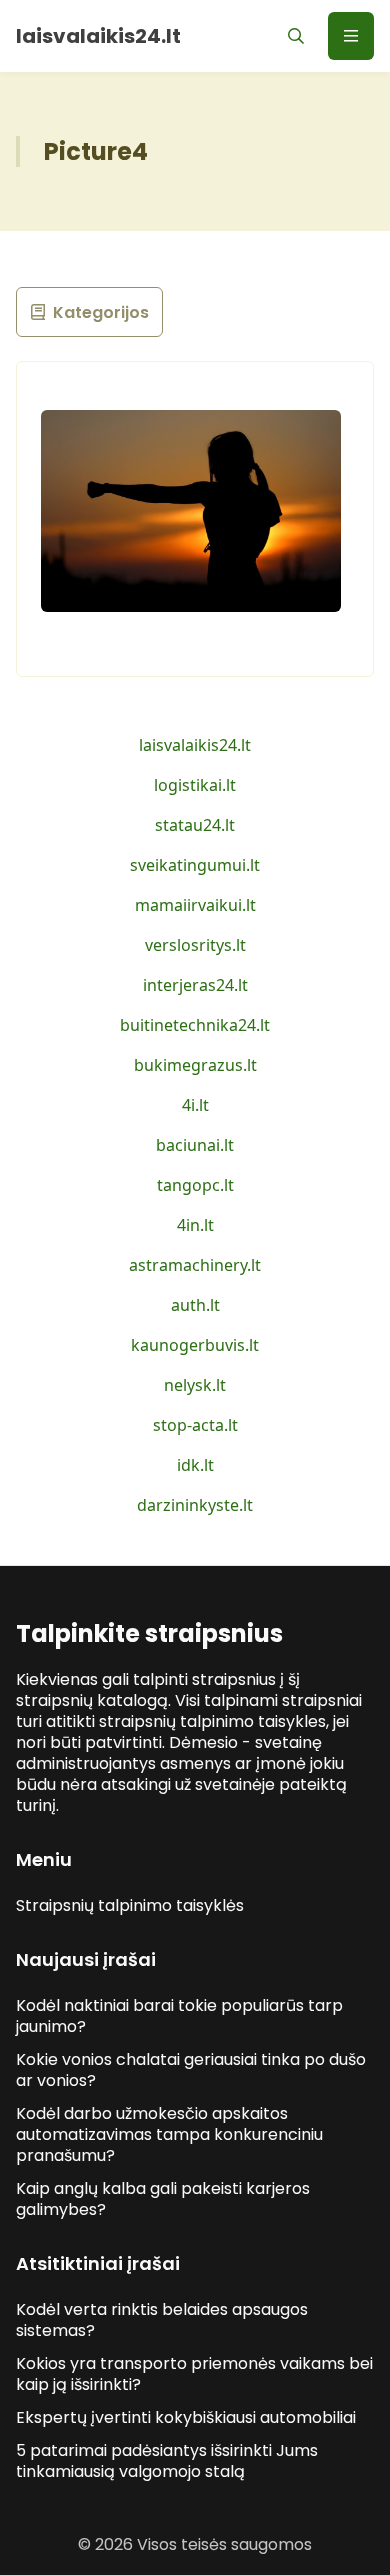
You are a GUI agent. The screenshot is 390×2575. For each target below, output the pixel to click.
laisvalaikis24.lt (195, 745)
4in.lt (195, 1225)
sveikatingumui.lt (195, 865)
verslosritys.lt (195, 945)
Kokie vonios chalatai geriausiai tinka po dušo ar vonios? (191, 2070)
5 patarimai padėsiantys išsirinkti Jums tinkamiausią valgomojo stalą (167, 2461)
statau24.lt (195, 825)
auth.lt (195, 1305)
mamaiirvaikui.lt (195, 905)
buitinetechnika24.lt (195, 1025)
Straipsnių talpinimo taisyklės (130, 1905)
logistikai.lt (195, 785)
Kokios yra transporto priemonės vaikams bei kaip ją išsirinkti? (194, 2374)
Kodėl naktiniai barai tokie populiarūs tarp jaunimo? (179, 2016)
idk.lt (195, 1465)
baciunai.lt (195, 1145)
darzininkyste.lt (195, 1505)
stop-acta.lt (195, 1425)
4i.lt (195, 1105)
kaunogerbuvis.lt (195, 1345)
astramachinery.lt (195, 1265)
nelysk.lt (195, 1385)
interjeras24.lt (195, 985)
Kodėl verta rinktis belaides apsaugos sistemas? (162, 2320)
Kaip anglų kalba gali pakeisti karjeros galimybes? (163, 2199)
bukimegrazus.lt (195, 1065)
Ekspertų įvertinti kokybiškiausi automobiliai (186, 2417)
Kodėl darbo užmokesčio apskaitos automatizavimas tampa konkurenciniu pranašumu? (169, 2134)
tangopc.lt (195, 1185)
